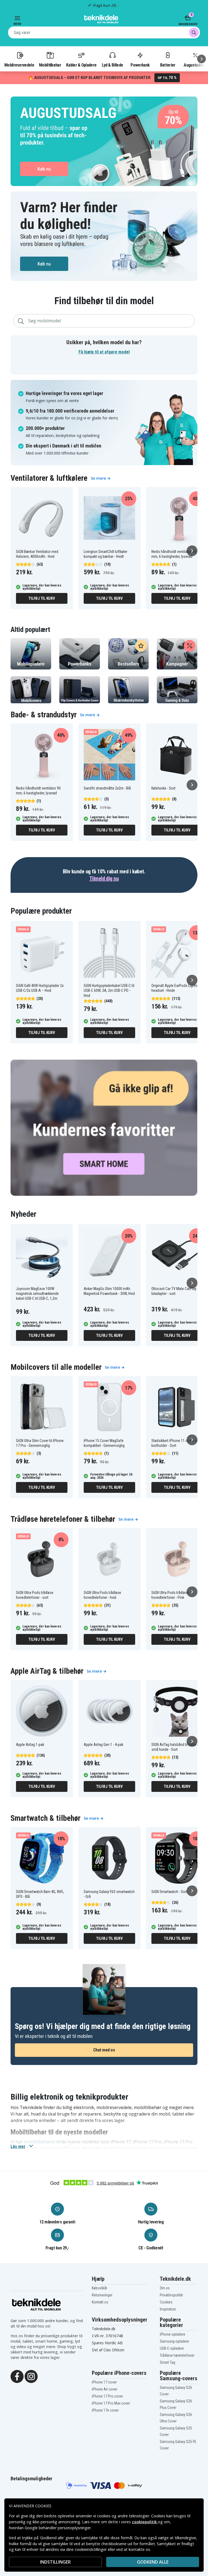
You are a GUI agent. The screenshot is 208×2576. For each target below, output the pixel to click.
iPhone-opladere (173, 2334)
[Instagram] (31, 2376)
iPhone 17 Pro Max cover (111, 2403)
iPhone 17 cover (104, 2382)
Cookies (166, 2302)
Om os (165, 2288)
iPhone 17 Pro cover (107, 2396)
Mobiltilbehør (50, 65)
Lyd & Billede (112, 65)
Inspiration (168, 2309)
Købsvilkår (100, 2288)
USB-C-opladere (172, 2348)
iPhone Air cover (105, 2389)
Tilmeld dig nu (104, 878)
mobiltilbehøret (39, 2142)
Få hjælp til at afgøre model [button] (104, 352)
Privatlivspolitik (171, 2295)
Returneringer (102, 2295)
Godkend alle (153, 2562)
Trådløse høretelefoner (177, 2355)
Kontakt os (100, 2302)
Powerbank (140, 65)
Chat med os (104, 2050)
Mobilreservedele (19, 65)
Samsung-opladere (174, 2341)
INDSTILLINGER (55, 2562)
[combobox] (104, 32)
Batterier (168, 65)
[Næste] (201, 59)
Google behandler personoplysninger (58, 2528)
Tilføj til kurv (42, 598)
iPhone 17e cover (105, 2410)
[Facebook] (17, 2376)
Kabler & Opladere (81, 65)
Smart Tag (168, 2362)
